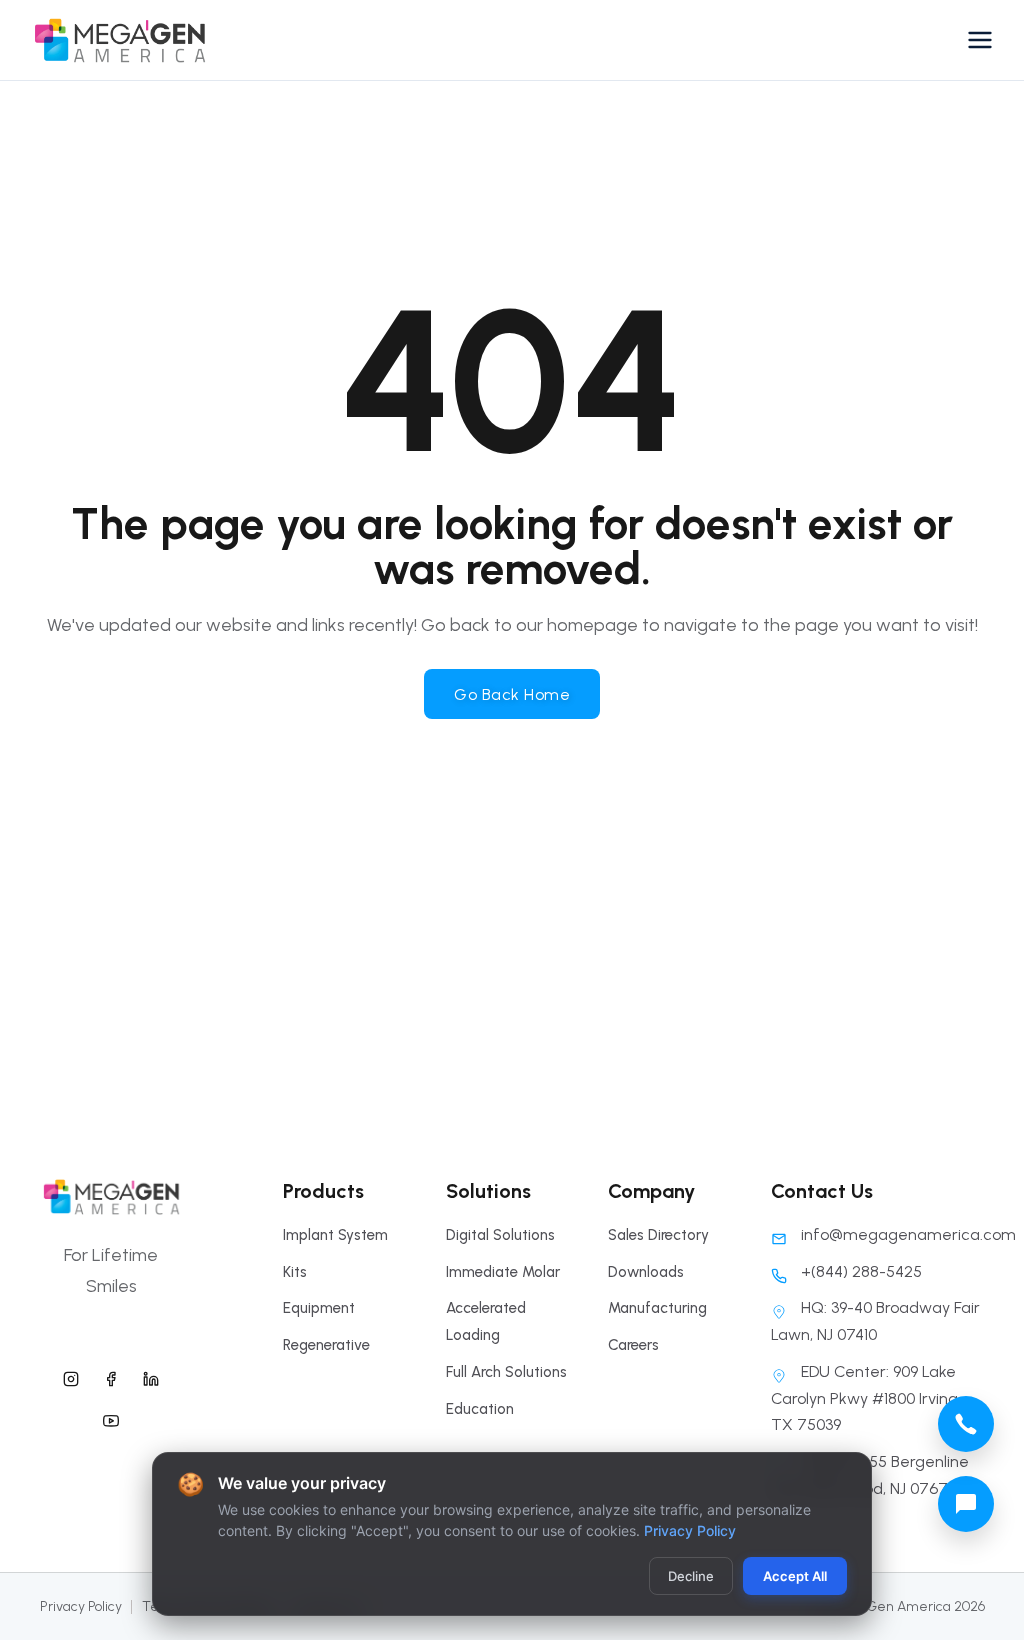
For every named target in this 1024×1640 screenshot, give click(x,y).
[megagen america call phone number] (966, 1424)
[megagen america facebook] (111, 1377)
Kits (295, 1272)
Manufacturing (657, 1308)
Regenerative (326, 1345)
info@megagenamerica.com (908, 1234)
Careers (633, 1345)
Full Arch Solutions (506, 1372)
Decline (691, 1576)
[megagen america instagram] (71, 1377)
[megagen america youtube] (111, 1418)
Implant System (335, 1235)
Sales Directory (658, 1235)
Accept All (795, 1576)
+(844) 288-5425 (861, 1271)
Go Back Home (512, 694)
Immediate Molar (503, 1272)
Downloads (646, 1272)
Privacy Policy (81, 1606)
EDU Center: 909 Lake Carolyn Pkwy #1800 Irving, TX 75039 (866, 1398)
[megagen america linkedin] (151, 1377)
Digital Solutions (500, 1235)
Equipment (319, 1308)
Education (480, 1409)
